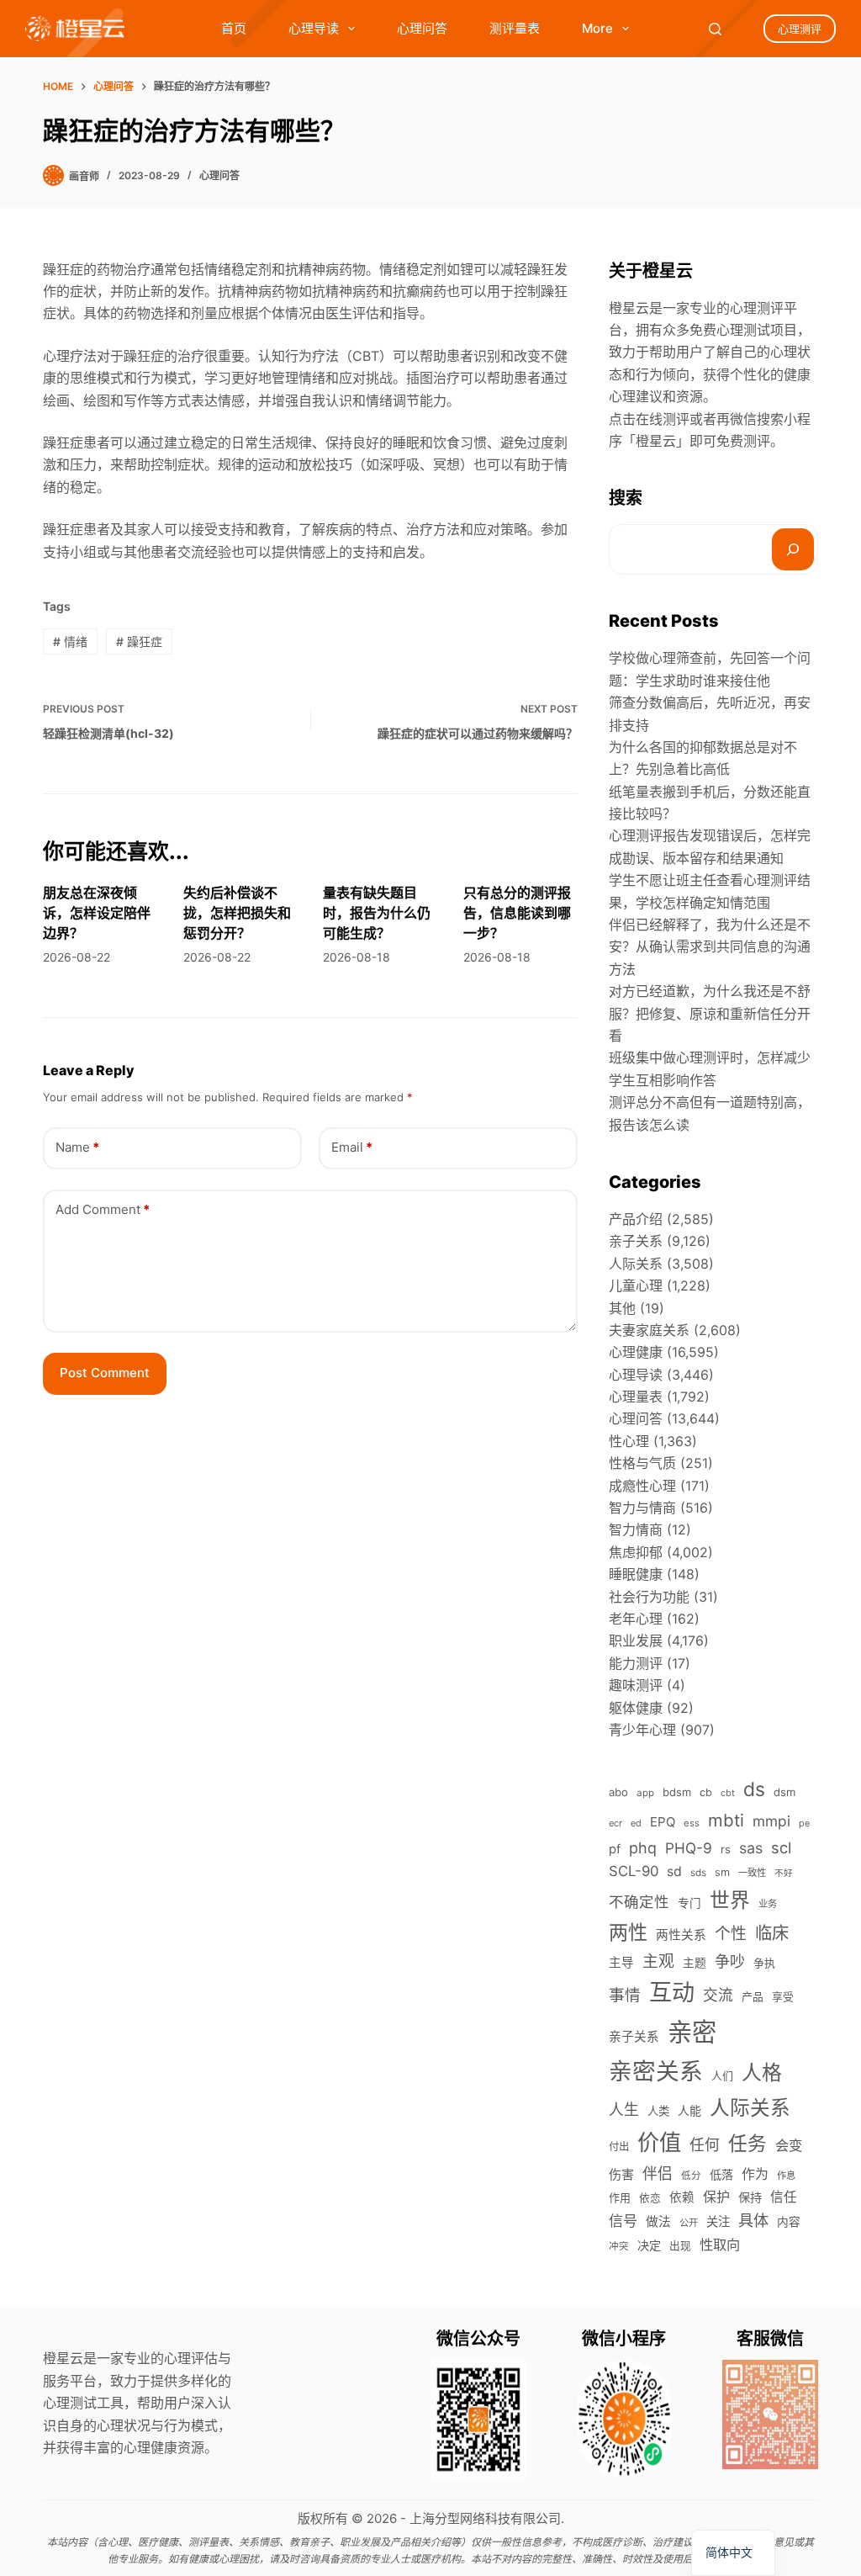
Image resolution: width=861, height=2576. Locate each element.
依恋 (650, 2198)
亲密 (692, 2032)
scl (781, 1847)
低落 (721, 2174)
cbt (728, 1793)
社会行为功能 (649, 1597)
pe (804, 1823)
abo (618, 1792)
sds (698, 1873)
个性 (731, 1934)
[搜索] (793, 549)
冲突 (619, 2246)
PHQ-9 (689, 1848)
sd (674, 1871)
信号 (623, 2221)
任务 (747, 2143)
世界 (730, 1900)
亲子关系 (636, 1241)
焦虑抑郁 (636, 1552)
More (597, 28)
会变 (789, 2145)
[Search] (715, 29)
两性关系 (681, 1935)
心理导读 (314, 28)
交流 (718, 1995)
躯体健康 (636, 1708)
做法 (658, 2222)
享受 (783, 1997)
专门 (689, 1903)
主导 (621, 1963)
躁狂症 (139, 641)
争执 (764, 1963)
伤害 (621, 2174)
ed (636, 1823)
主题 (695, 1963)
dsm (784, 1792)
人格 (762, 2072)
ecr (615, 1823)
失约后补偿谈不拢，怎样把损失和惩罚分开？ (237, 913)
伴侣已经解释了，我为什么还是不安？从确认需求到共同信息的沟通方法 (710, 947)
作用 (620, 2197)
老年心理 (636, 1619)
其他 (622, 1308)
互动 (672, 1993)
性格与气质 (642, 1463)
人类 (658, 2111)
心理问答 (422, 28)
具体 (753, 2220)
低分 (691, 2176)
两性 (628, 1932)
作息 (786, 2176)
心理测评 (800, 29)
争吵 (730, 1961)
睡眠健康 (636, 1574)
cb (706, 1792)
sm (722, 1872)
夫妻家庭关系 (649, 1330)
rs (726, 1849)
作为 (755, 2174)
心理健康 (636, 1352)
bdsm (677, 1792)
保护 (716, 2197)
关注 (718, 2221)
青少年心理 (642, 1730)
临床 (772, 1933)
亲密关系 (656, 2071)
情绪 (70, 641)
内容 (789, 2222)
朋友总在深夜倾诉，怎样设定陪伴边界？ (97, 913)
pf (615, 1849)
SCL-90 (634, 1871)
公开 (689, 2223)
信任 (784, 2197)
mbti (726, 1820)
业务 (768, 1904)
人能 (689, 2110)
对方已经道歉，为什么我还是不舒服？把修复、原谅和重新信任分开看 (710, 1013)
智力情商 (636, 1529)
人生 (624, 2110)
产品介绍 (636, 1219)
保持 (750, 2197)
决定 (649, 2245)
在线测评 (663, 419)
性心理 (629, 1441)
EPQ (663, 1822)
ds (754, 1789)
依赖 (682, 2197)
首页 (234, 28)
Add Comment (103, 1209)
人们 (722, 2075)
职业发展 (636, 1640)
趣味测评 (636, 1685)
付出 (619, 2147)
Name (77, 1147)
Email (352, 1147)
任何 (705, 2145)
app (645, 1793)
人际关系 (636, 1264)
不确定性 (639, 1902)
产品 (753, 1997)
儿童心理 (636, 1285)
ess (692, 1823)
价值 (659, 2142)
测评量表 (515, 28)
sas (751, 1848)
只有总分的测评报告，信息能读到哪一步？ (517, 913)
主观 (658, 1961)
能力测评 (636, 1663)
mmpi (771, 1821)
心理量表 (636, 1397)
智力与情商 (642, 1508)
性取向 (720, 2245)
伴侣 (658, 2173)
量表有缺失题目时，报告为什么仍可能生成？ (377, 913)
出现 (680, 2246)
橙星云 (656, 441)
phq (643, 1848)
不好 (784, 1873)
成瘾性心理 (642, 1486)
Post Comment (105, 1373)
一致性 (752, 1873)
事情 (625, 1995)
